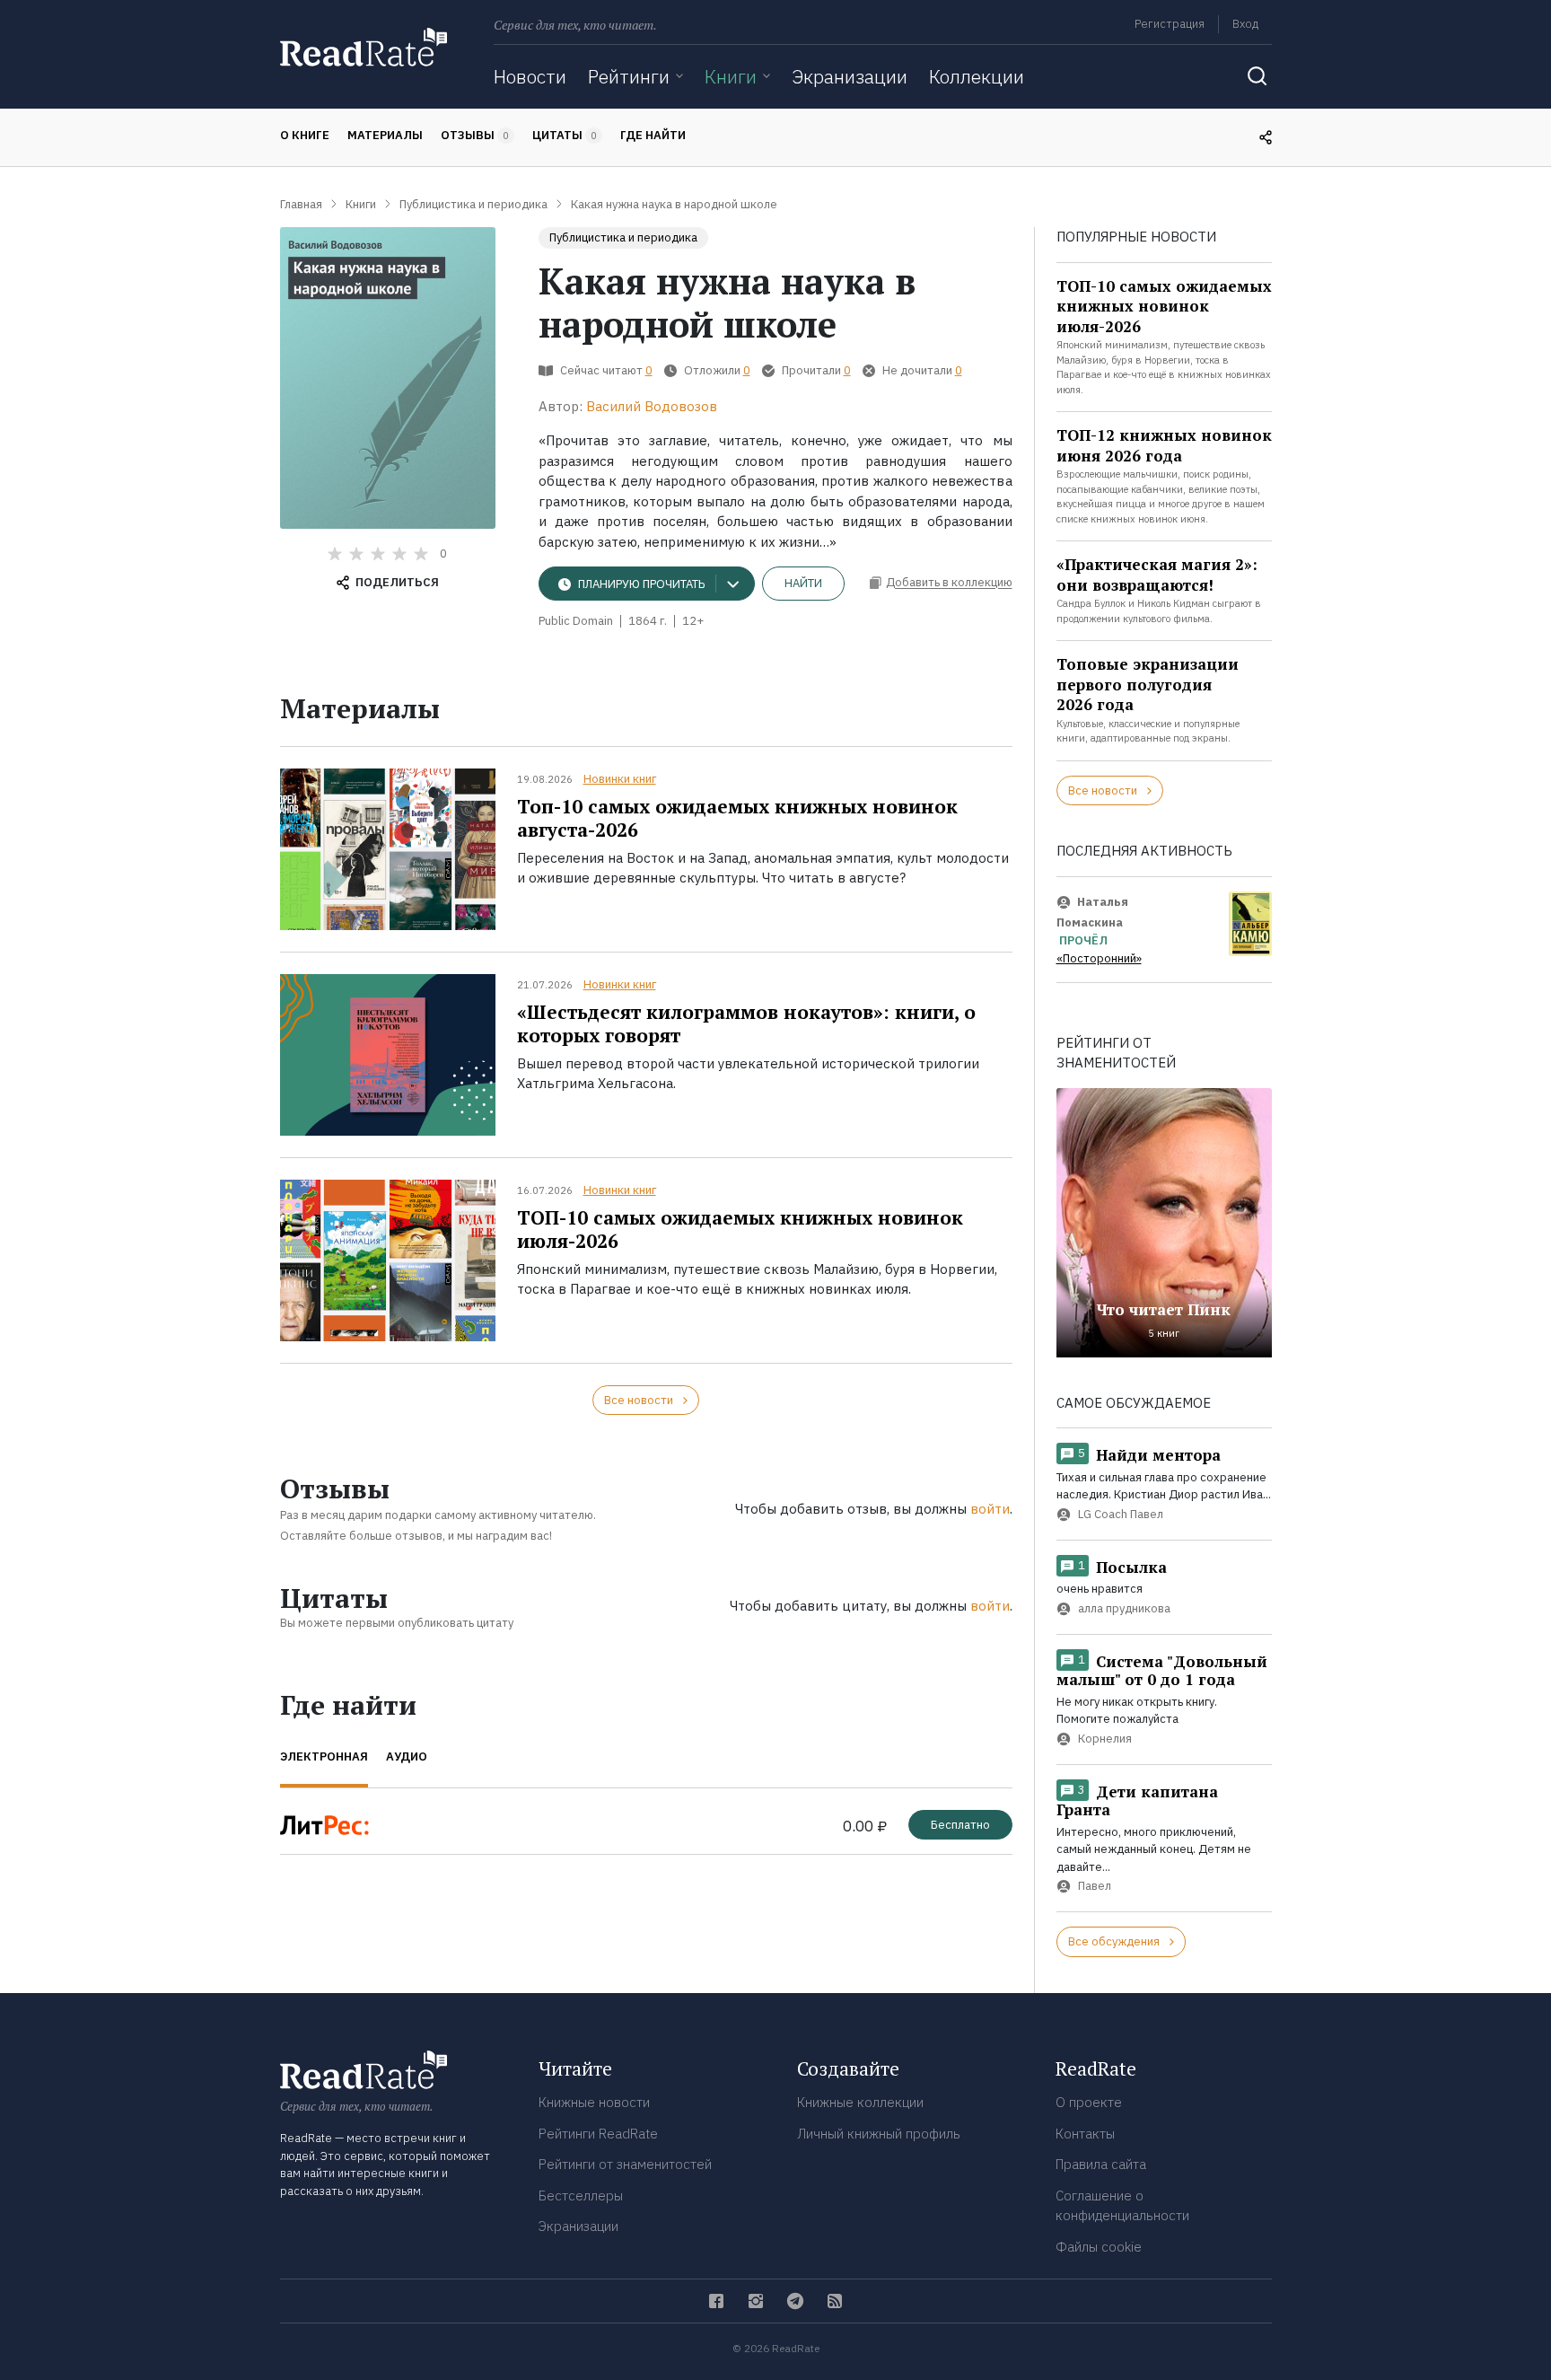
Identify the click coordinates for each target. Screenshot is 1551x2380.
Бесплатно (960, 1825)
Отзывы (475, 135)
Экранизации (850, 76)
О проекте (1089, 2102)
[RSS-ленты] (835, 2301)
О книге (305, 135)
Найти (803, 583)
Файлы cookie (1099, 2247)
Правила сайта (1101, 2164)
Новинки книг (620, 779)
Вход (1245, 24)
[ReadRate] (364, 47)
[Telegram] (795, 2301)
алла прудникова (1124, 1608)
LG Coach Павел (1121, 1514)
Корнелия (1105, 1739)
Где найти (653, 135)
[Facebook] (716, 2301)
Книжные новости (594, 2102)
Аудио (407, 1756)
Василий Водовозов (652, 406)
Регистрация (1170, 24)
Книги (731, 76)
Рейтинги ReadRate (598, 2134)
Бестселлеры (581, 2196)
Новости (530, 76)
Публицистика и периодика (623, 237)
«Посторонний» (1099, 958)
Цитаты (565, 135)
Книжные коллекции (860, 2102)
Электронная (324, 1756)
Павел (1095, 1887)
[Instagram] (756, 2301)
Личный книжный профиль (879, 2134)
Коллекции (977, 76)
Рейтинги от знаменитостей (625, 2164)
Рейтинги (629, 76)
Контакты (1085, 2134)
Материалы (385, 135)
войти (990, 1509)
